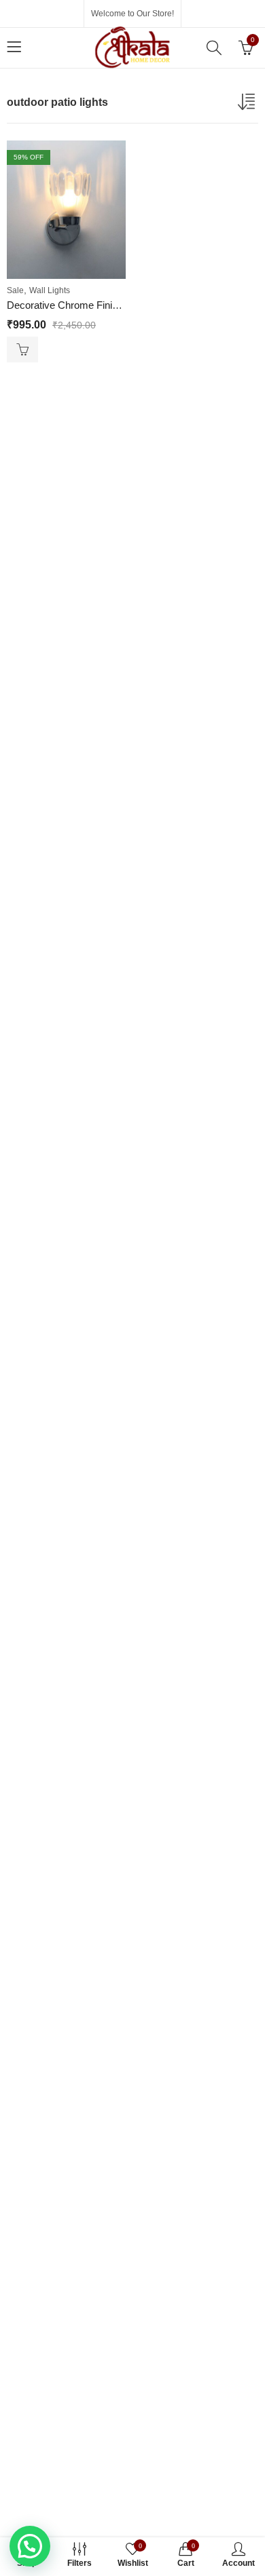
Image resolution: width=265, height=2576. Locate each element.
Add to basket (22, 349)
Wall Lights (50, 290)
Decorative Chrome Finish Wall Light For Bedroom (118, 305)
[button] (30, 2546)
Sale (15, 290)
